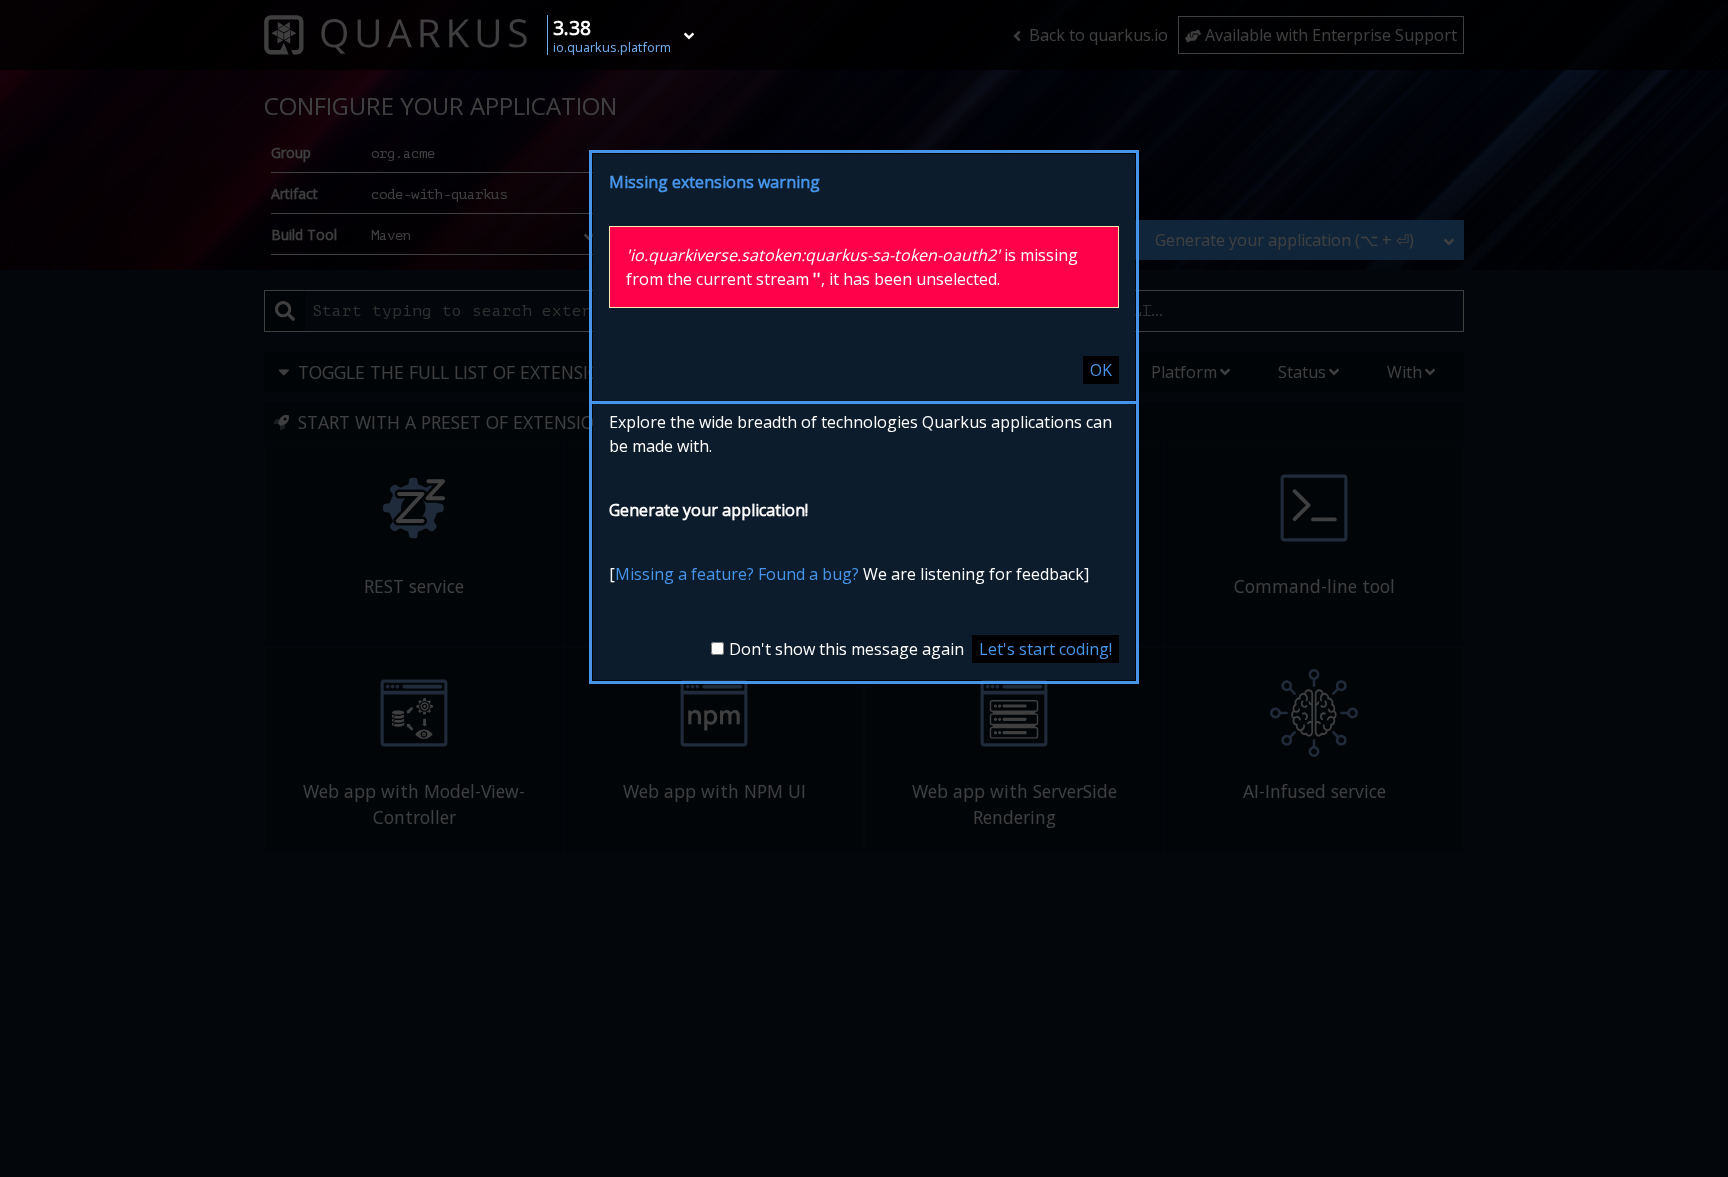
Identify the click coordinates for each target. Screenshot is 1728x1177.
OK (1101, 370)
